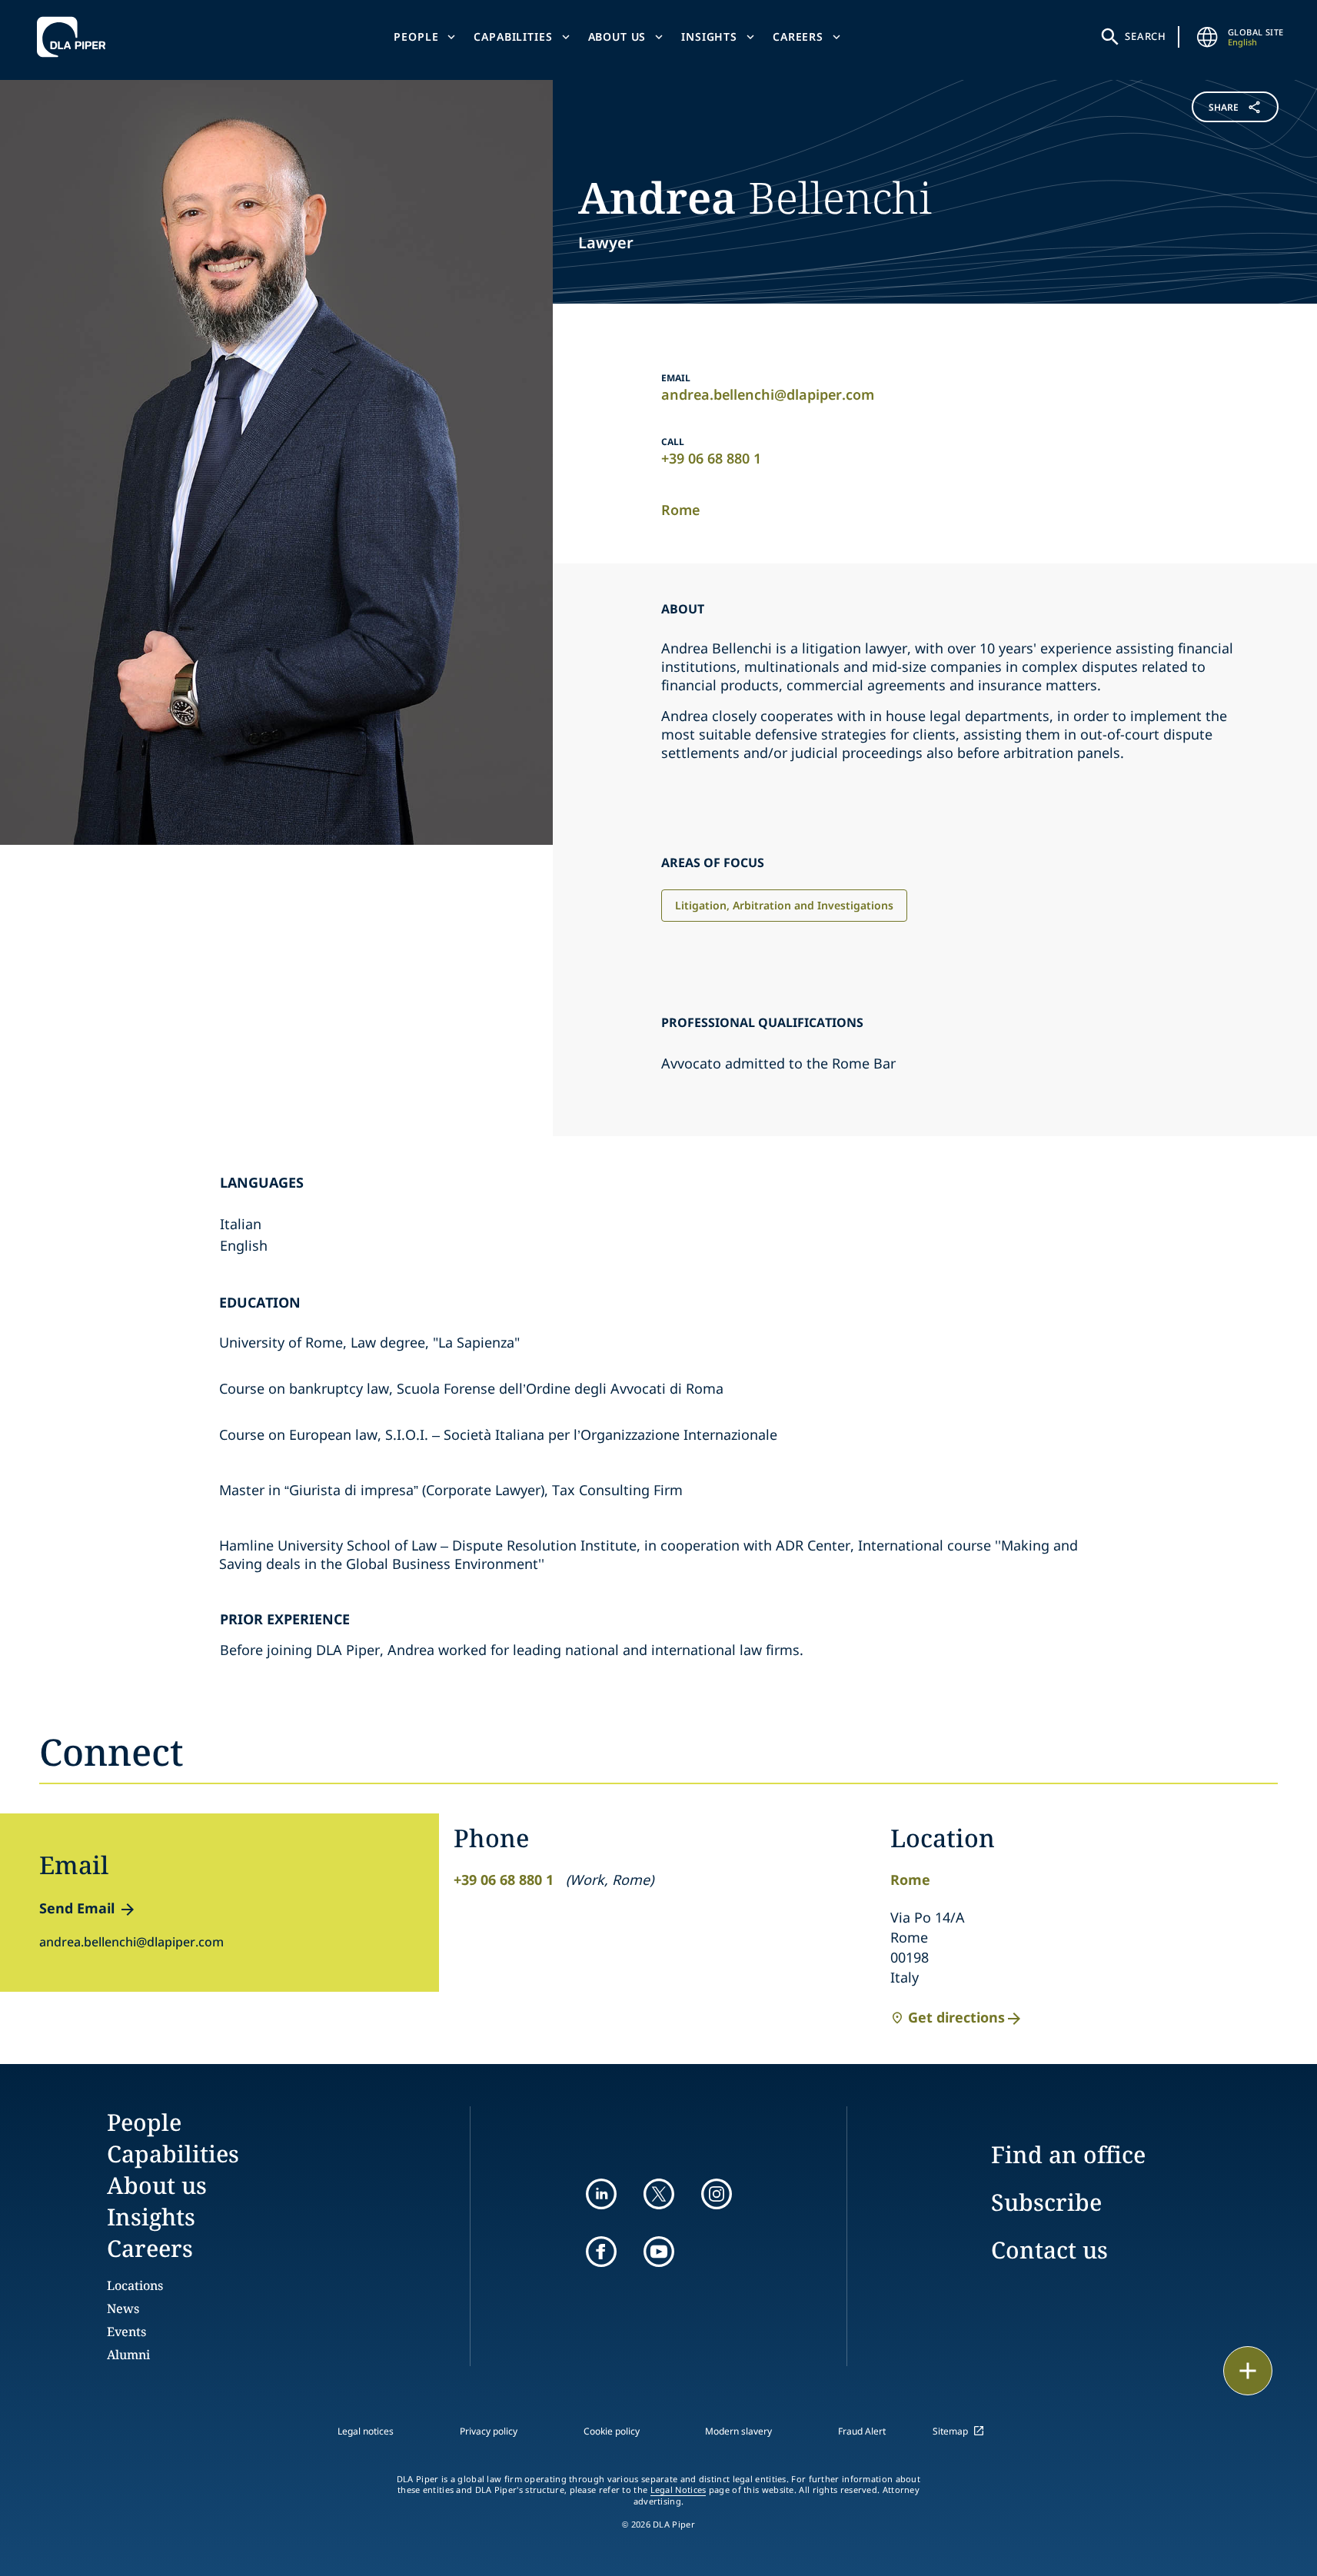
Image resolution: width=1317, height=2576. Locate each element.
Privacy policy (489, 2431)
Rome (680, 510)
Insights (709, 37)
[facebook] (601, 2252)
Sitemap (950, 2431)
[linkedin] (601, 2194)
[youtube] (659, 2252)
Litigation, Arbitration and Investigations (784, 905)
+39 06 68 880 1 (711, 458)
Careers (798, 37)
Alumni (128, 2355)
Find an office (1068, 2154)
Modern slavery (738, 2431)
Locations (135, 2285)
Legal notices (366, 2431)
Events (126, 2332)
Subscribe (1046, 2202)
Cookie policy (612, 2431)
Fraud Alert (862, 2431)
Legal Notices (678, 2490)
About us (617, 37)
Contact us (1049, 2250)
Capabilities (513, 37)
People (416, 37)
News (123, 2308)
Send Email (77, 1908)
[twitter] (659, 2194)
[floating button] (1248, 2371)
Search (1146, 36)
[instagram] (717, 2194)
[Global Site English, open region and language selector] (1208, 37)
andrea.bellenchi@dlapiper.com (768, 394)
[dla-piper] (75, 37)
